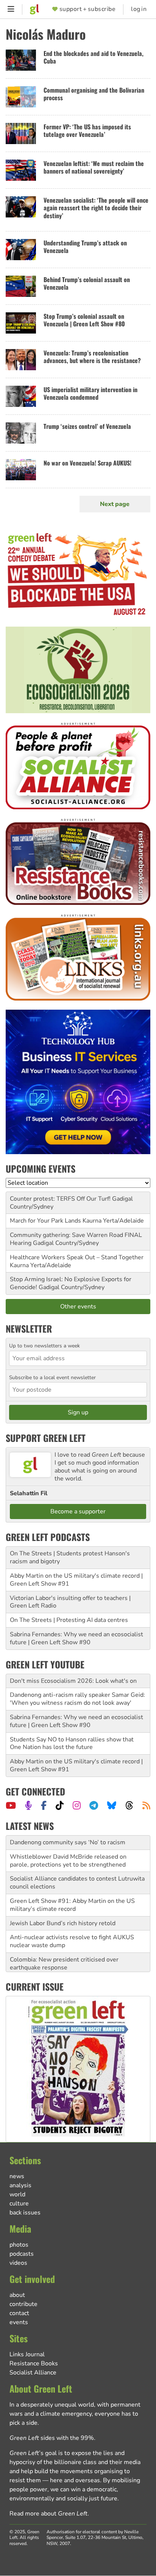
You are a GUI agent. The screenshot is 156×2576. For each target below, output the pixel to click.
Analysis (20, 2185)
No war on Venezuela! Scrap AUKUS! (87, 463)
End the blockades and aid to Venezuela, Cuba (94, 57)
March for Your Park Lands (45, 1221)
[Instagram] (77, 1805)
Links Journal (27, 2354)
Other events (78, 1307)
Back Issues (25, 2213)
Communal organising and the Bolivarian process (94, 94)
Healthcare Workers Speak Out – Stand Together (77, 1257)
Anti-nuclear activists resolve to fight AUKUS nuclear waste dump (72, 1941)
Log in (139, 9)
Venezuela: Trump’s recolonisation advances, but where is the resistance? (92, 357)
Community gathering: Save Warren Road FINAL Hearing (76, 1239)
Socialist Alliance (33, 2373)
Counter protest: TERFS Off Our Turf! (60, 1199)
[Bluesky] (112, 1805)
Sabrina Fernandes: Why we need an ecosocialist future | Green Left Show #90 (76, 1638)
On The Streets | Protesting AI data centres (69, 1620)
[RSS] (146, 1805)
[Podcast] (28, 1805)
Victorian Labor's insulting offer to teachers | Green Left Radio (70, 1602)
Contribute (23, 2304)
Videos (18, 2263)
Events (19, 2322)
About (17, 2295)
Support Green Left (46, 1438)
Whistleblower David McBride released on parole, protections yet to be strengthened (68, 1861)
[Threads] (129, 1805)
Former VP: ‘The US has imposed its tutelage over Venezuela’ (87, 131)
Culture (19, 2204)
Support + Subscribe (87, 9)
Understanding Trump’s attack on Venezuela (85, 247)
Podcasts (22, 2254)
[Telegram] (94, 1805)
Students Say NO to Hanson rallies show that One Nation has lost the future (72, 1743)
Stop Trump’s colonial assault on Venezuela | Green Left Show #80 (84, 320)
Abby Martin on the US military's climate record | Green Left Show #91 (76, 1580)
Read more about (48, 2514)
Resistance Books (34, 2363)
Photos (19, 2245)
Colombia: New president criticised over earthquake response (64, 1964)
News (17, 2176)
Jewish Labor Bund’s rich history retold (63, 1923)
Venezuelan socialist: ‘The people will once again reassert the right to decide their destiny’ (96, 208)
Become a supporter (78, 1511)
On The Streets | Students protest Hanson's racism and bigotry (70, 1557)
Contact (19, 2313)
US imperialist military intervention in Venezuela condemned (90, 393)
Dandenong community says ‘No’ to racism (68, 1842)
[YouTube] (11, 1805)
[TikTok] (60, 1805)
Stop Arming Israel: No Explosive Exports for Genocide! (71, 1283)
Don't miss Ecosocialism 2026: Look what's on (73, 1681)
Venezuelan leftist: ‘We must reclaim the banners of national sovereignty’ (94, 167)
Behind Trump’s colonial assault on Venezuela (87, 283)
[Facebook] (44, 1805)
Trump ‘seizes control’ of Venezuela (87, 426)
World (17, 2194)
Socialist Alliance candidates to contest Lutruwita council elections (77, 1883)
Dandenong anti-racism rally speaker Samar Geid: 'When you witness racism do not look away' (77, 1699)
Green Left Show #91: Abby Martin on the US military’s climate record (72, 1905)
